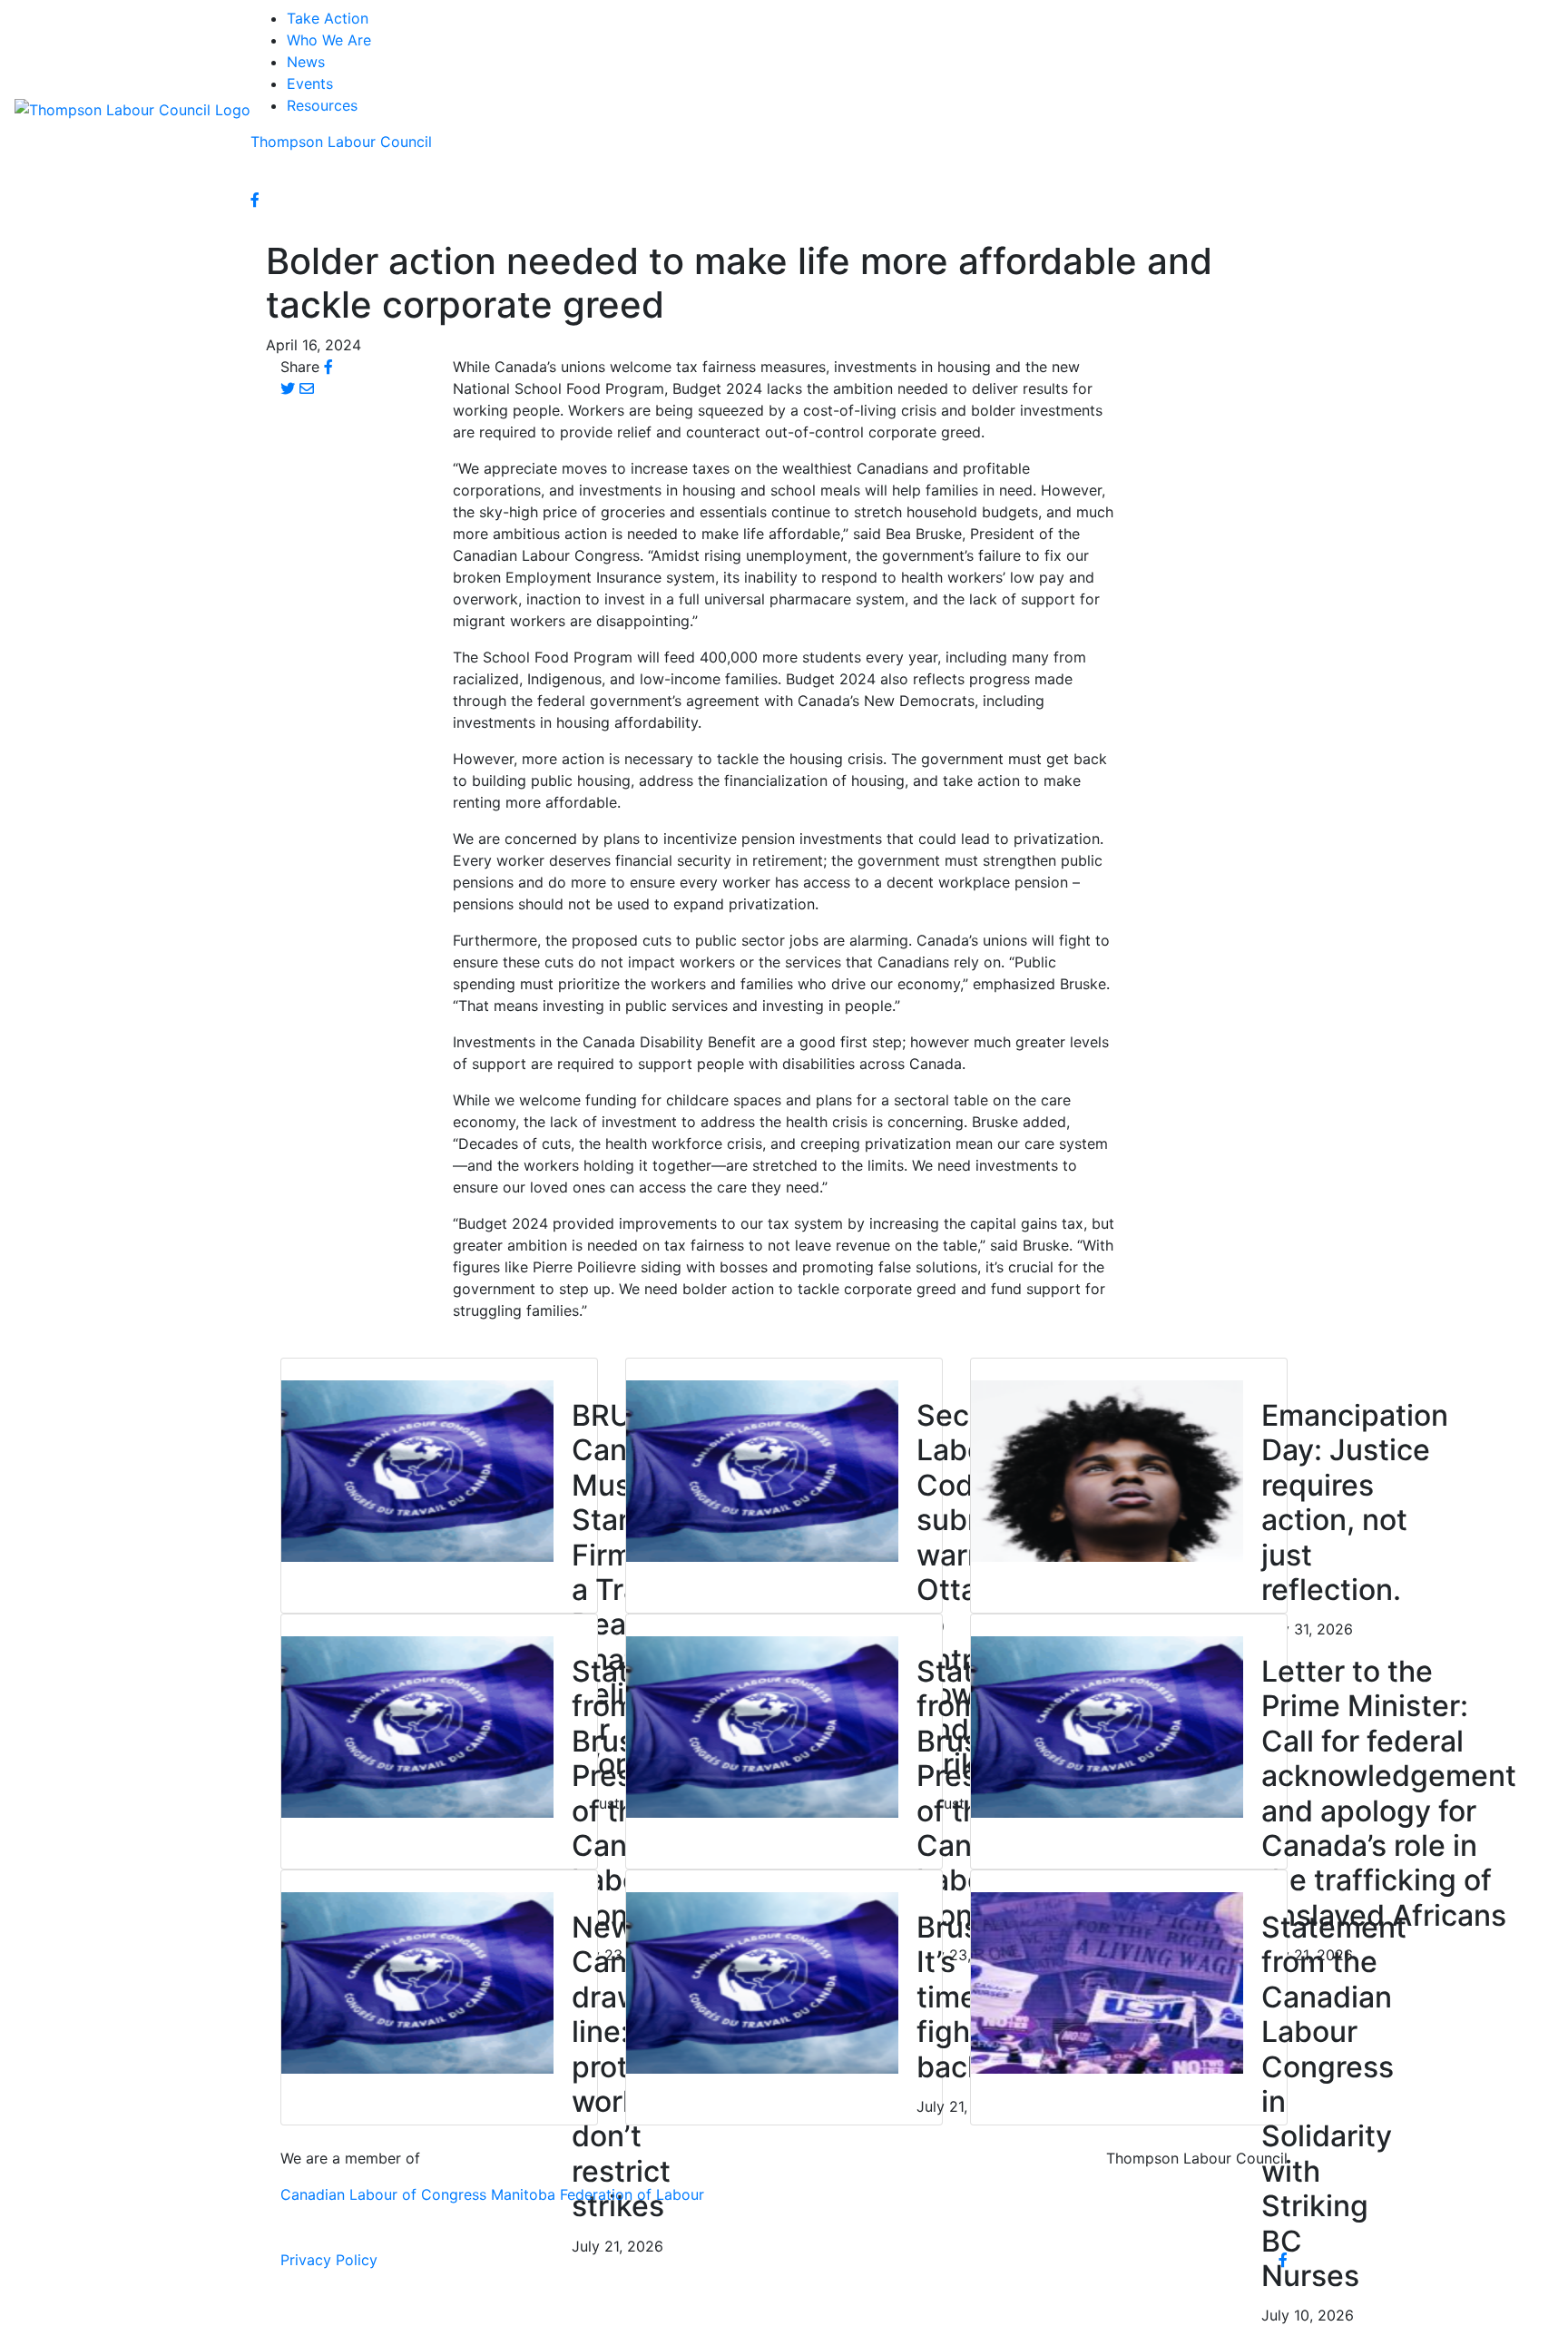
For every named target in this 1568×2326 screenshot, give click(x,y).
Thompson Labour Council (341, 142)
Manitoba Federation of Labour (598, 2194)
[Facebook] (255, 200)
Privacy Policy (329, 2260)
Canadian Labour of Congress (383, 2194)
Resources (322, 105)
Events (310, 83)
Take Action (328, 18)
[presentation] (417, 1469)
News (306, 62)
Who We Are (329, 40)
